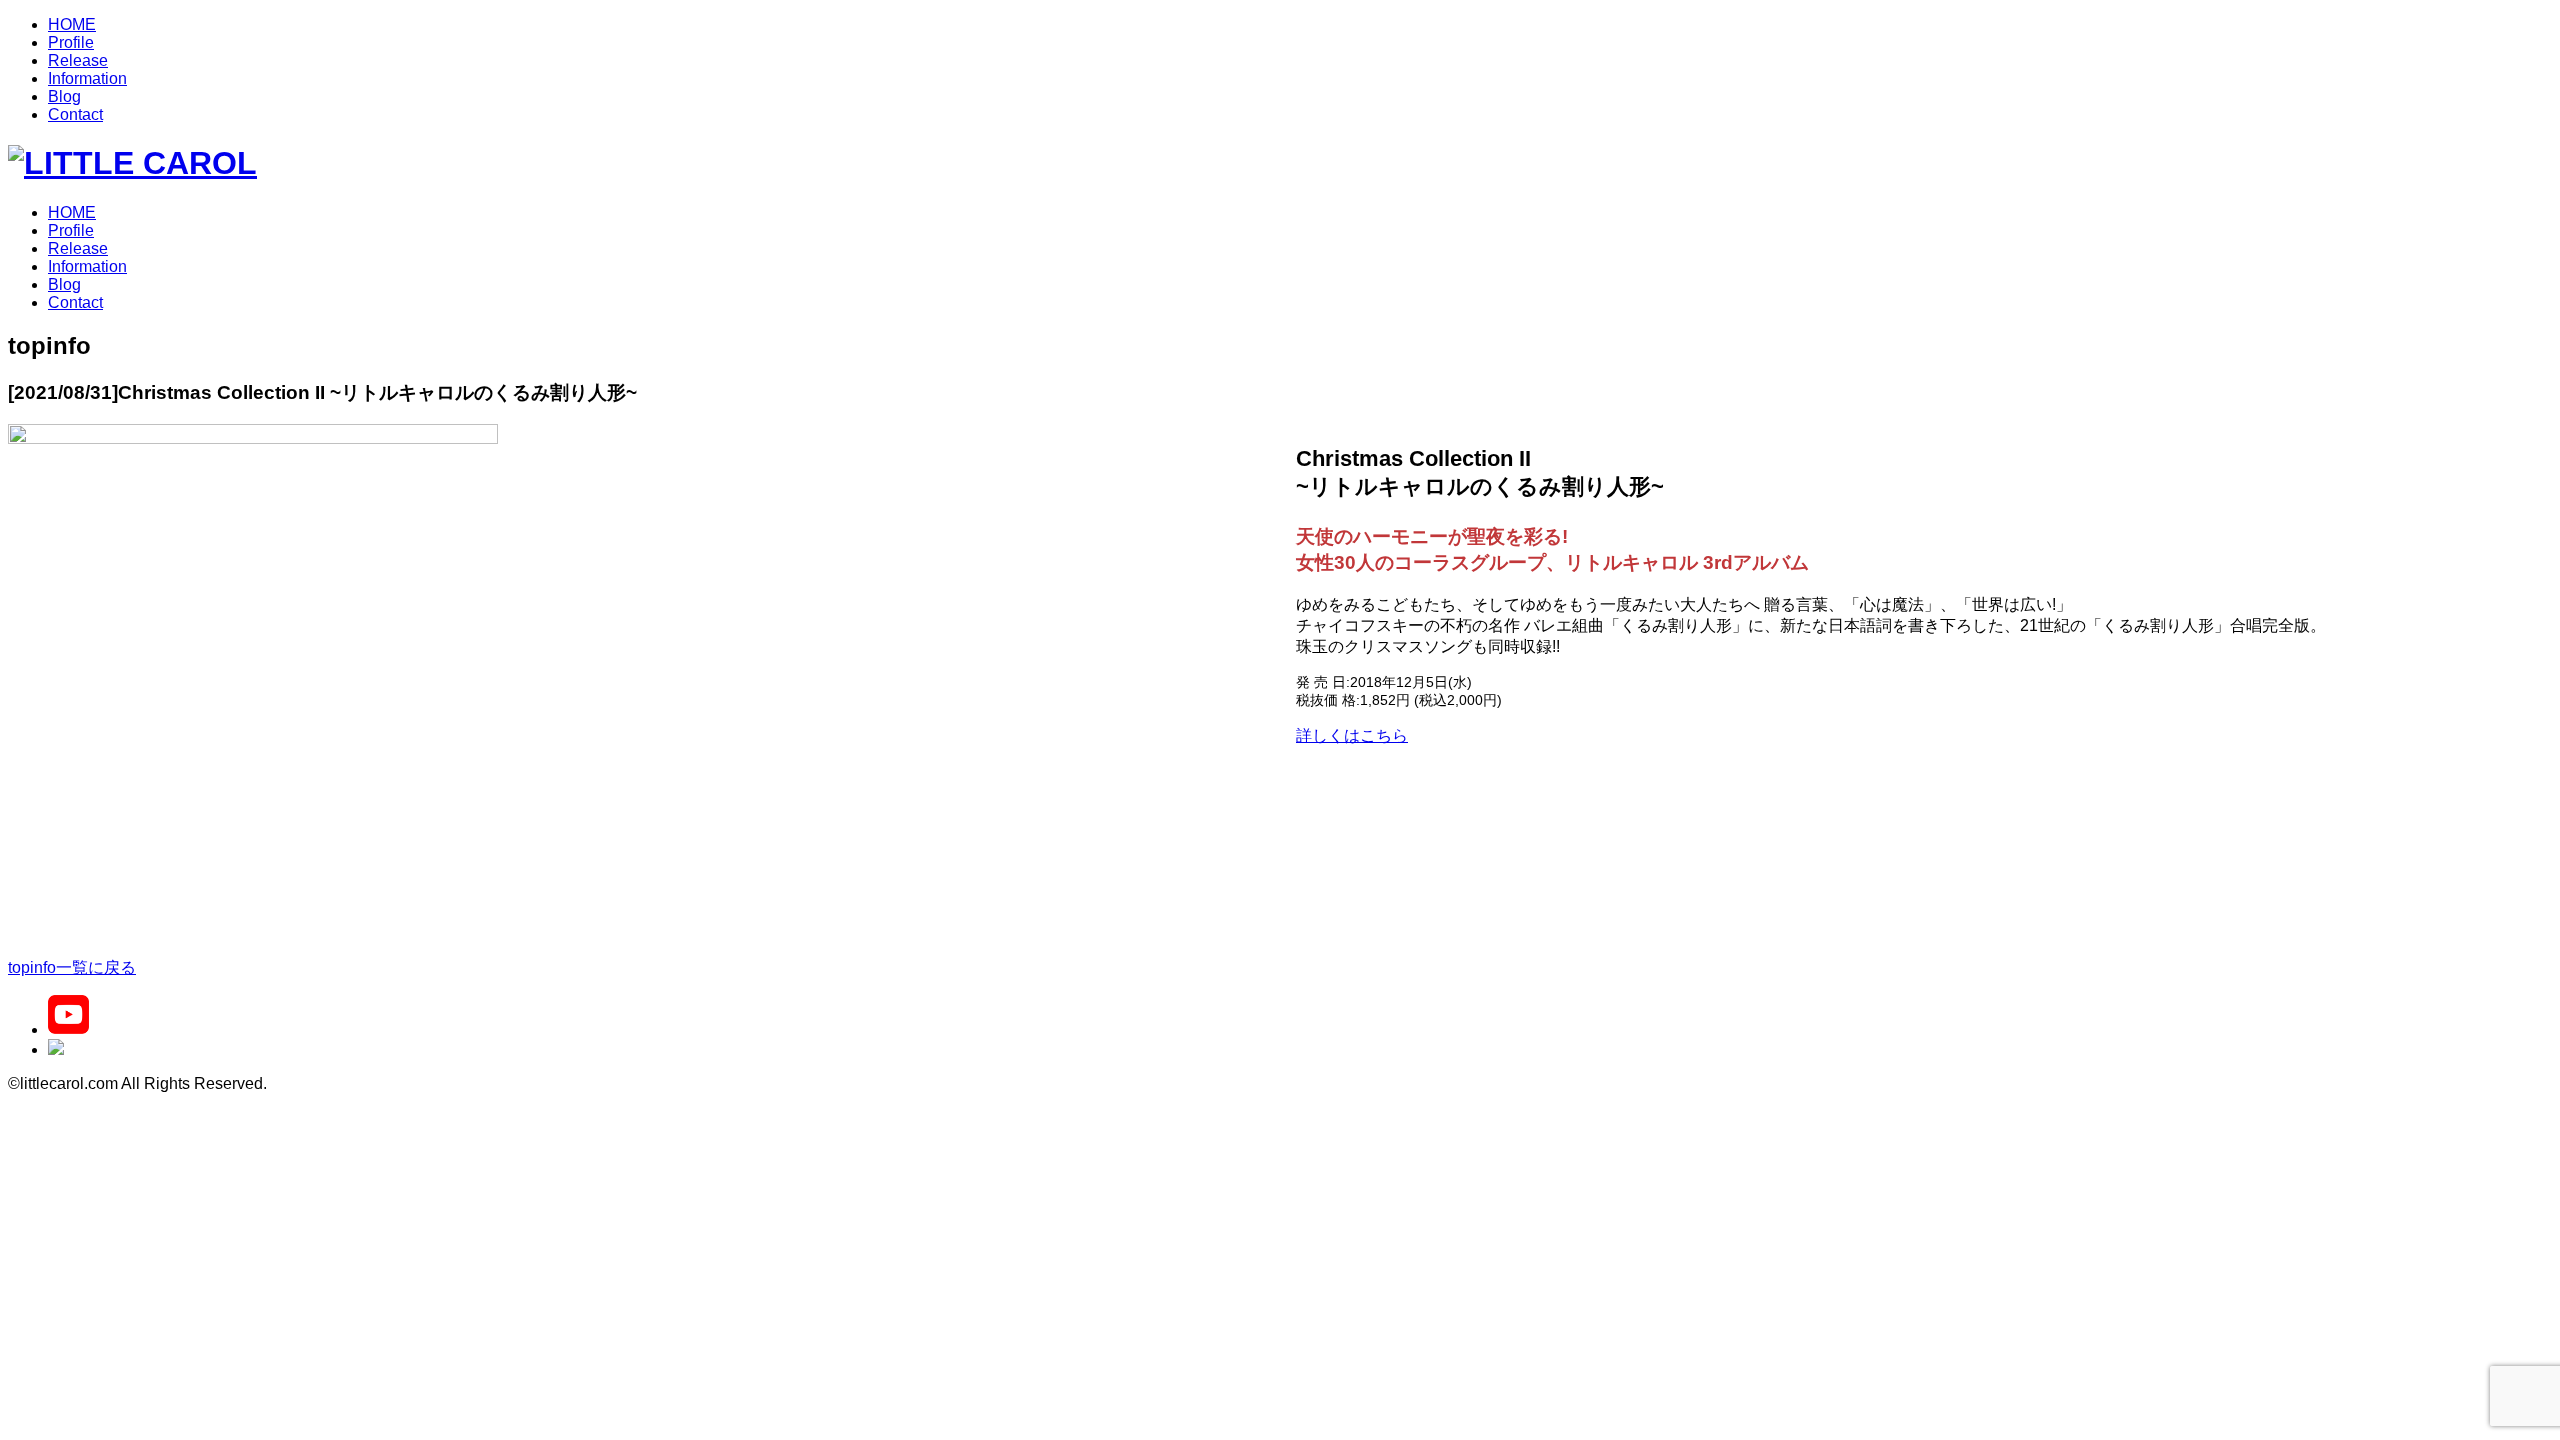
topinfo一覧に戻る (72, 967)
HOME (72, 24)
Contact (75, 114)
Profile (71, 42)
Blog (64, 96)
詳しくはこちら (1352, 735)
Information (87, 78)
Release (78, 60)
